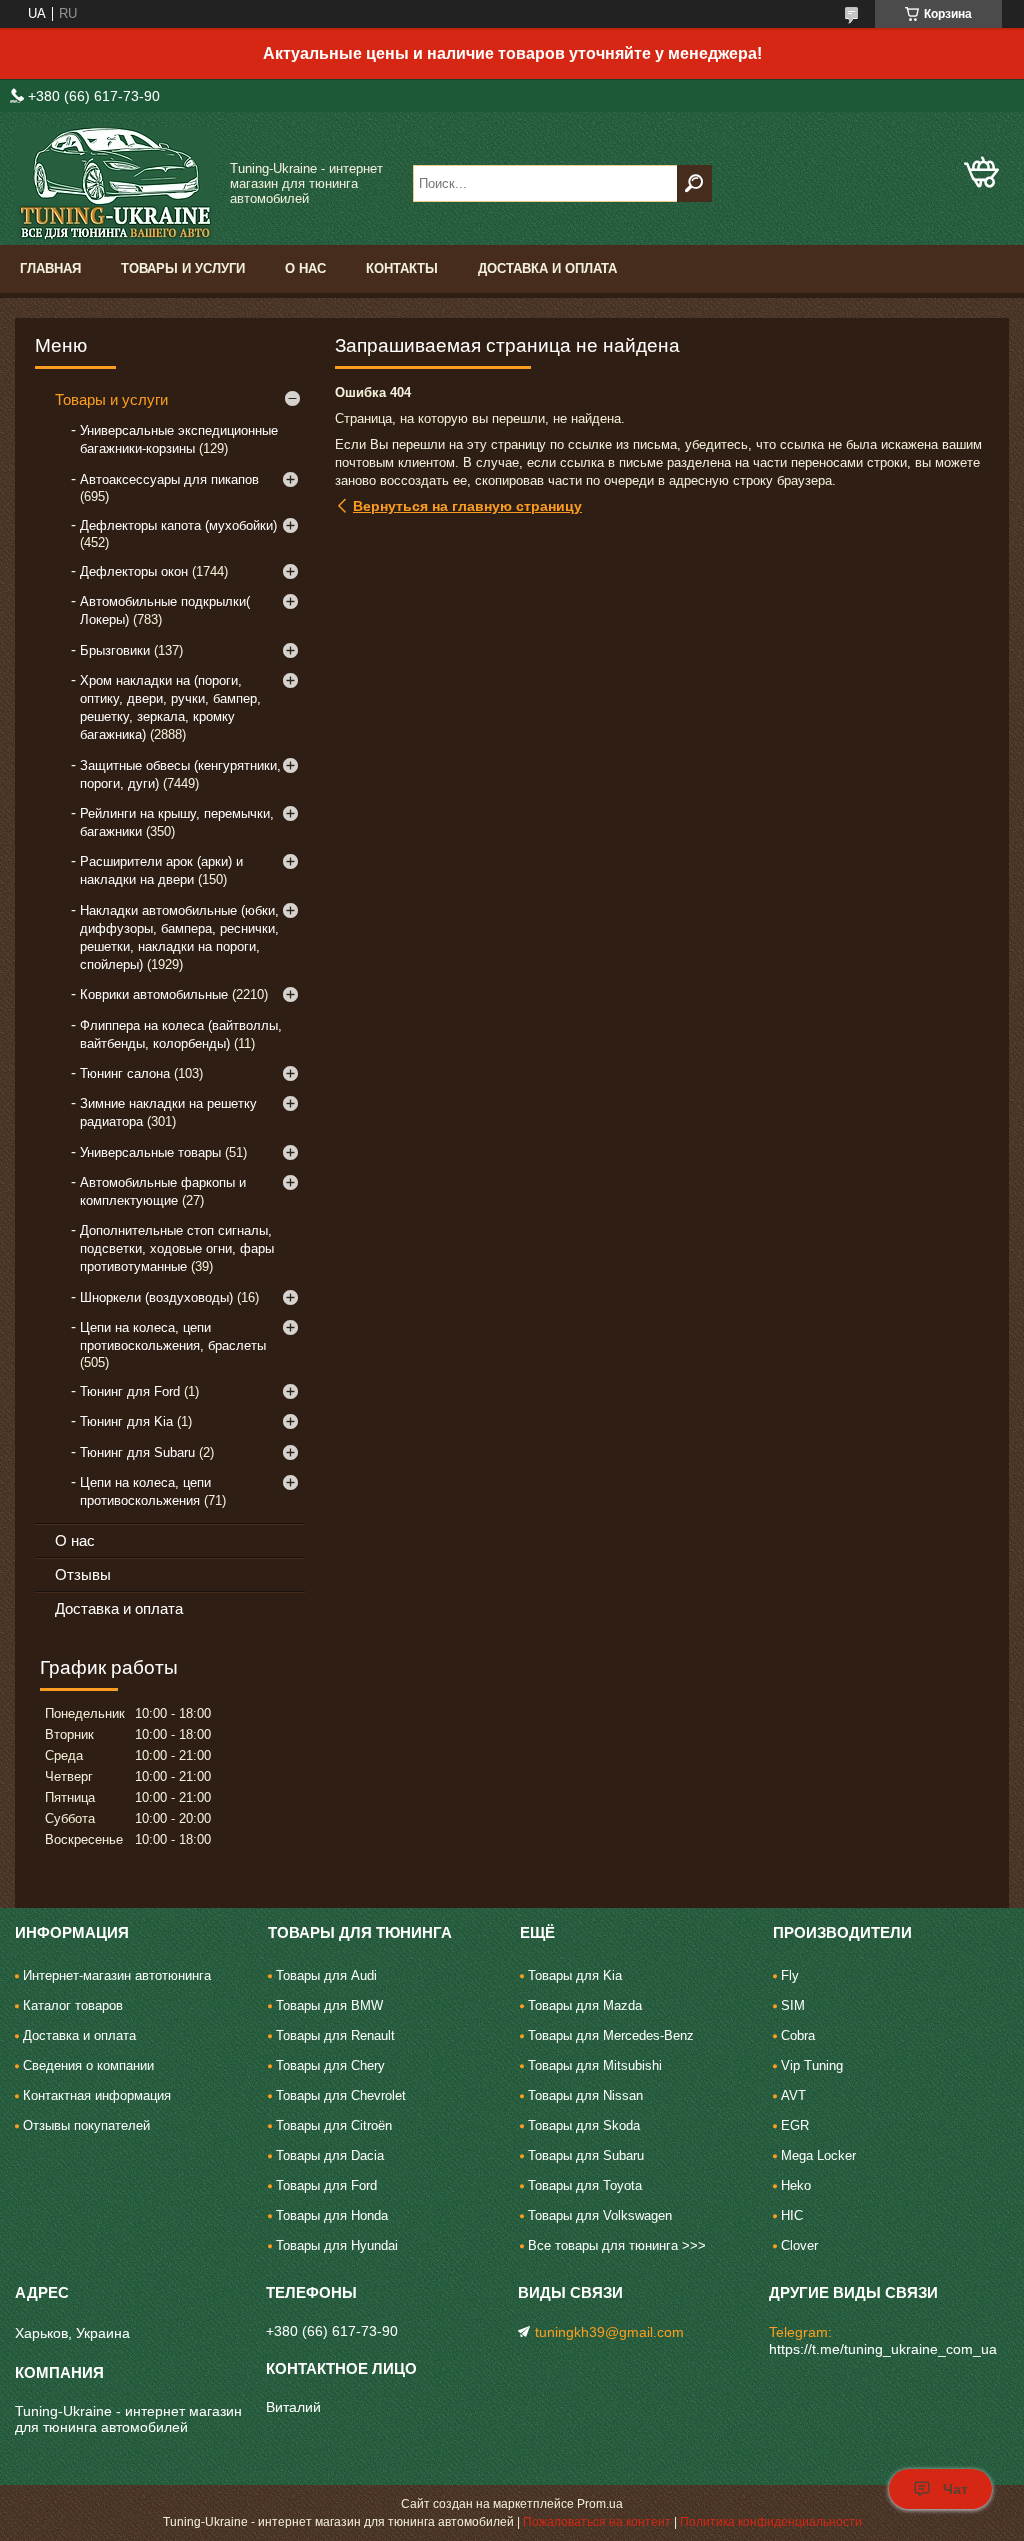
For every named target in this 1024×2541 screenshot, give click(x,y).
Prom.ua (600, 2504)
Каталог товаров (73, 2005)
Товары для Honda (332, 2215)
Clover (799, 2245)
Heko (796, 2185)
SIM (793, 2005)
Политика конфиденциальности (771, 2522)
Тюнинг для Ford (130, 1391)
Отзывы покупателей (86, 2125)
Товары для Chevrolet (341, 2095)
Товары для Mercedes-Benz (611, 2035)
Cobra (798, 2035)
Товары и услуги (183, 268)
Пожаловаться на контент (597, 2522)
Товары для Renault (335, 2035)
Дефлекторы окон (134, 571)
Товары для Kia (575, 1975)
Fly (790, 1975)
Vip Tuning (812, 2065)
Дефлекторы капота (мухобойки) (178, 525)
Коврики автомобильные (154, 994)
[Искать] (694, 183)
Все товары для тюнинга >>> (617, 2245)
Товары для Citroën (334, 2125)
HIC (792, 2215)
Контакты (402, 268)
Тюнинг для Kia (126, 1421)
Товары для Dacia (330, 2155)
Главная (50, 268)
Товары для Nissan (585, 2095)
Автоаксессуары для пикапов (169, 479)
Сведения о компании (88, 2065)
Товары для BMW (329, 2005)
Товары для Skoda (584, 2125)
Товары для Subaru (586, 2155)
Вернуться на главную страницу (467, 506)
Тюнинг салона (125, 1073)
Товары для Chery (330, 2065)
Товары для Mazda (585, 2005)
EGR (795, 2125)
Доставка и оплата (547, 268)
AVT (793, 2095)
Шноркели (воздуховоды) (156, 1297)
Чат (955, 2489)
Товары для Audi (326, 1975)
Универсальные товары (150, 1152)
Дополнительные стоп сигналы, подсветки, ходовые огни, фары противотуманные (177, 1248)
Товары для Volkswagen (600, 2215)
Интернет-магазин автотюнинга (117, 1975)
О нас (305, 268)
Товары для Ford (326, 2185)
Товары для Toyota (585, 2185)
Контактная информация (97, 2095)
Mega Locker (818, 2155)
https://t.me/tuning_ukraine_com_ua (883, 2349)
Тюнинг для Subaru (137, 1452)
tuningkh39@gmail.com (609, 2332)
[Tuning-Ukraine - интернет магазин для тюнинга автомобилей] (115, 183)
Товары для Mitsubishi (595, 2065)
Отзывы (83, 1574)
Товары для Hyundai (337, 2245)
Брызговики (115, 650)
